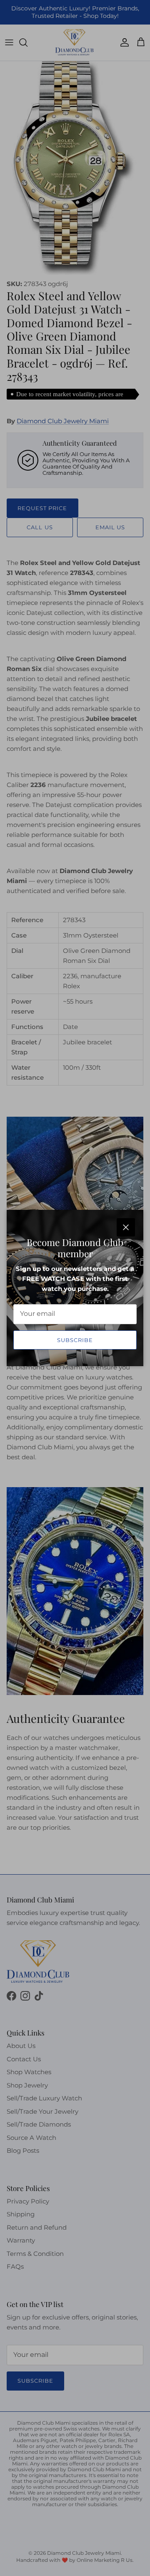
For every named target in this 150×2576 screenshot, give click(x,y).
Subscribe (75, 1340)
